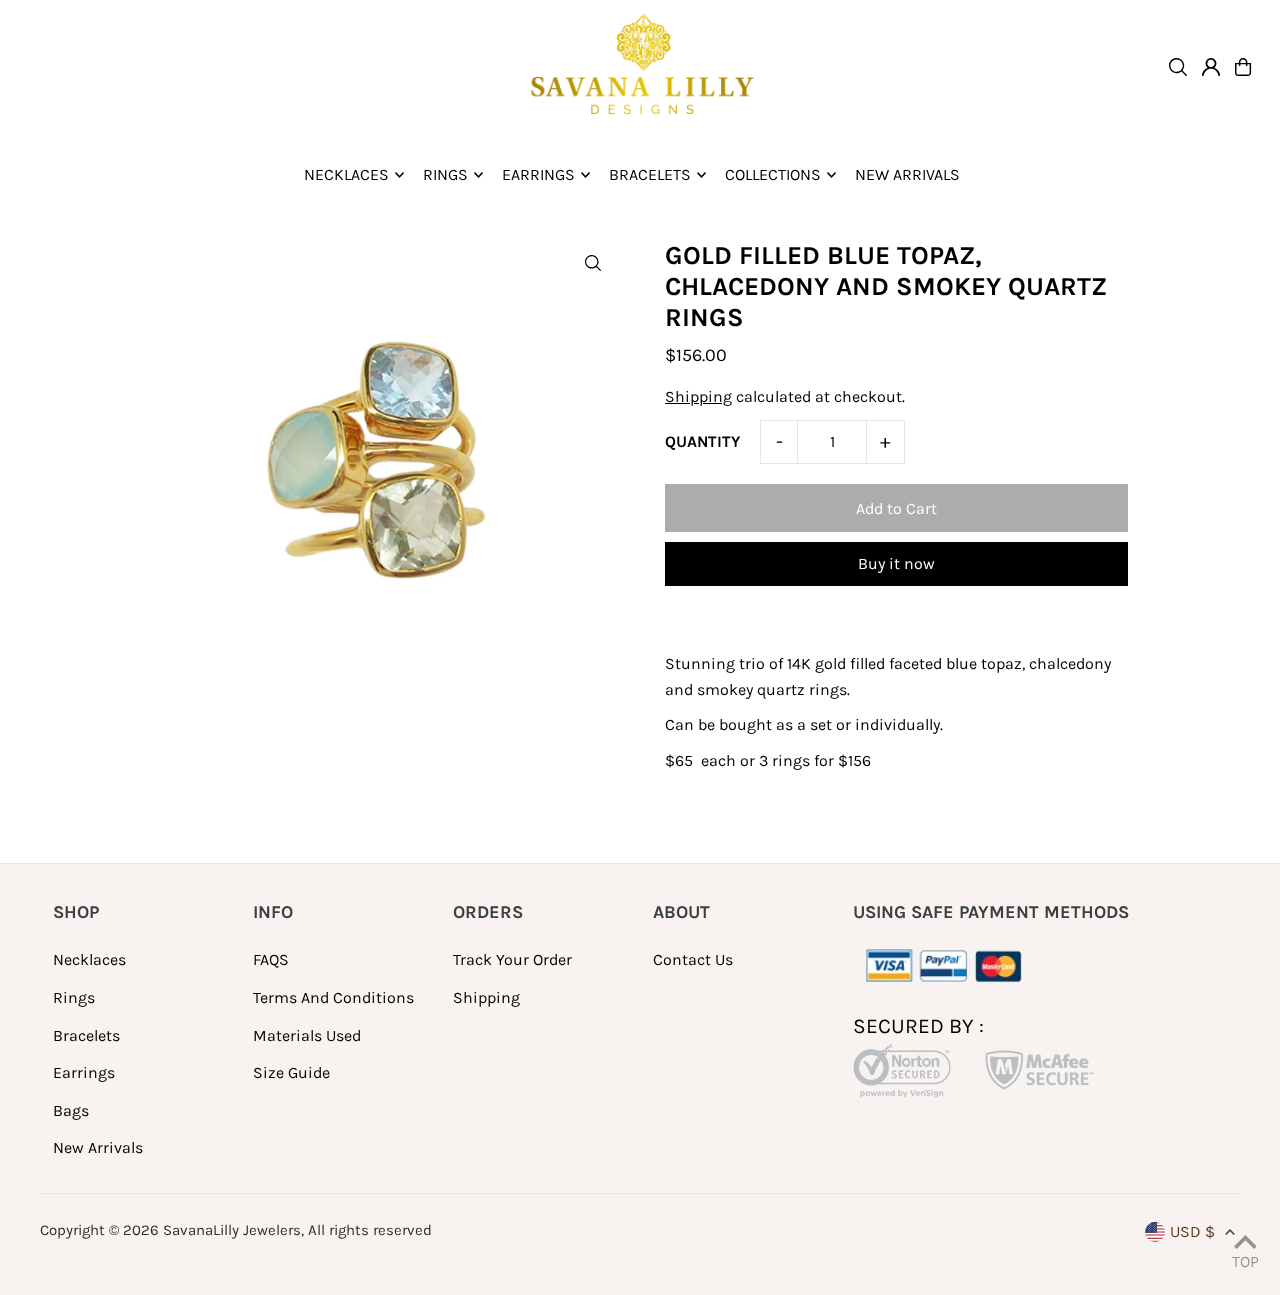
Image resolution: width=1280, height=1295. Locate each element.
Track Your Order (512, 959)
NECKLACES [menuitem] (346, 174)
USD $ (1192, 1231)
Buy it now (896, 563)
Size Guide (291, 1072)
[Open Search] (1178, 67)
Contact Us (693, 959)
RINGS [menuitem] (445, 174)
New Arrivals (98, 1147)
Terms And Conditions (333, 997)
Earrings (84, 1072)
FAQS (271, 959)
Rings (74, 997)
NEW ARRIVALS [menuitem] (907, 174)
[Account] (1211, 67)
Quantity (702, 441)
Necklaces (89, 959)
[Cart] (1243, 67)
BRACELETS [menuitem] (650, 174)
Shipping (698, 396)
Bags (71, 1110)
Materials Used (307, 1035)
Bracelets (86, 1035)
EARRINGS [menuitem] (538, 174)
